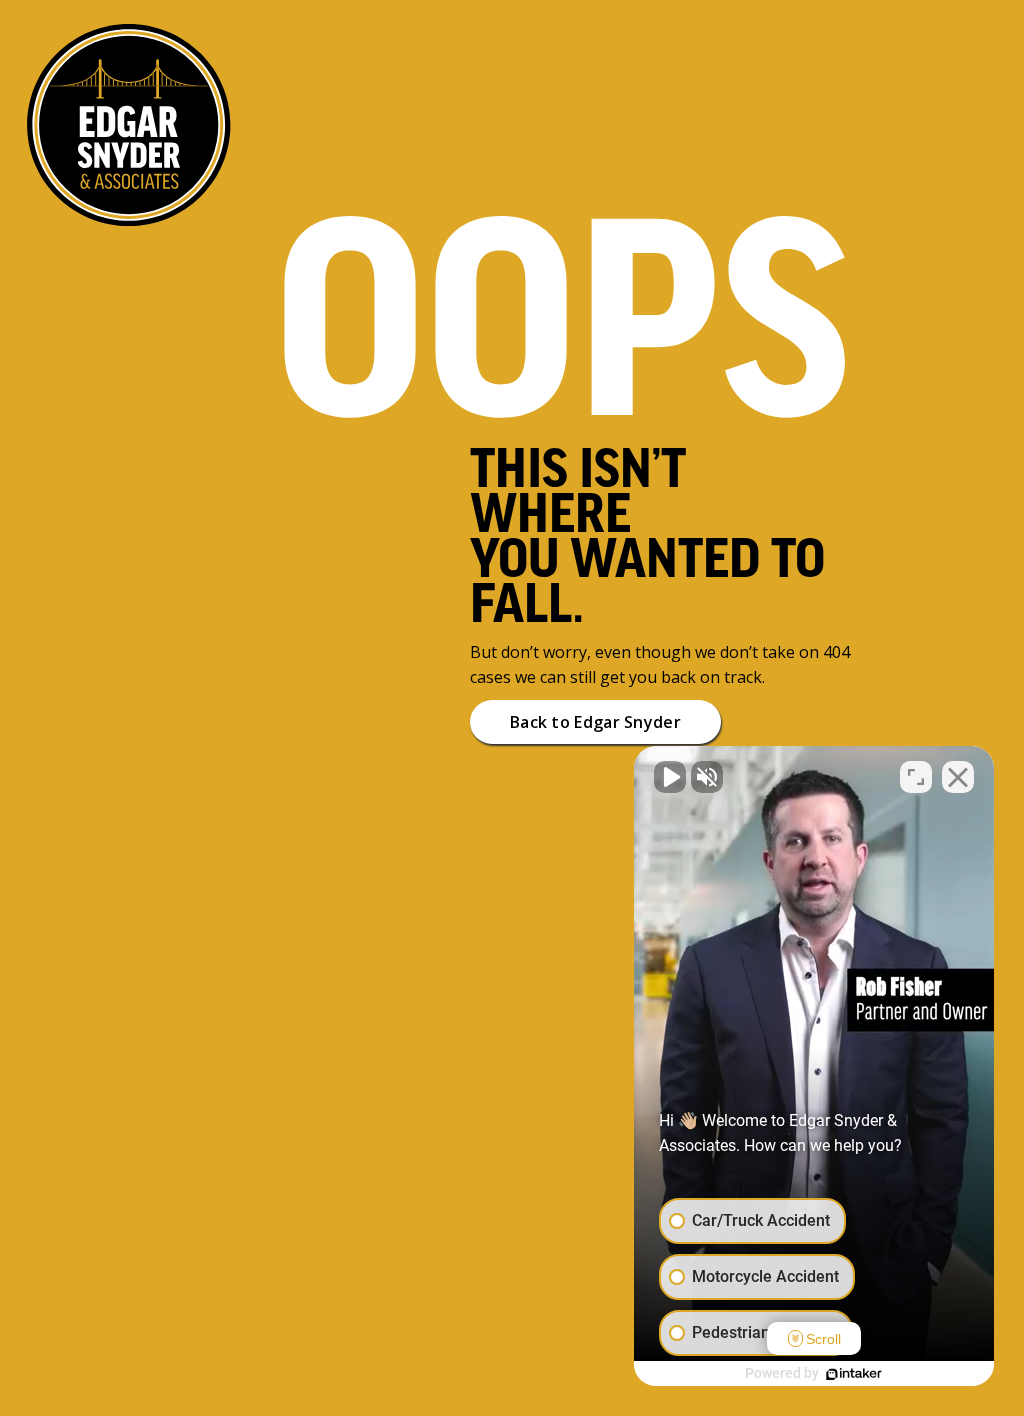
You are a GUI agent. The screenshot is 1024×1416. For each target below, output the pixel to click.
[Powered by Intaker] (854, 1374)
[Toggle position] (916, 777)
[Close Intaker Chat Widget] (958, 777)
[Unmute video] (670, 777)
